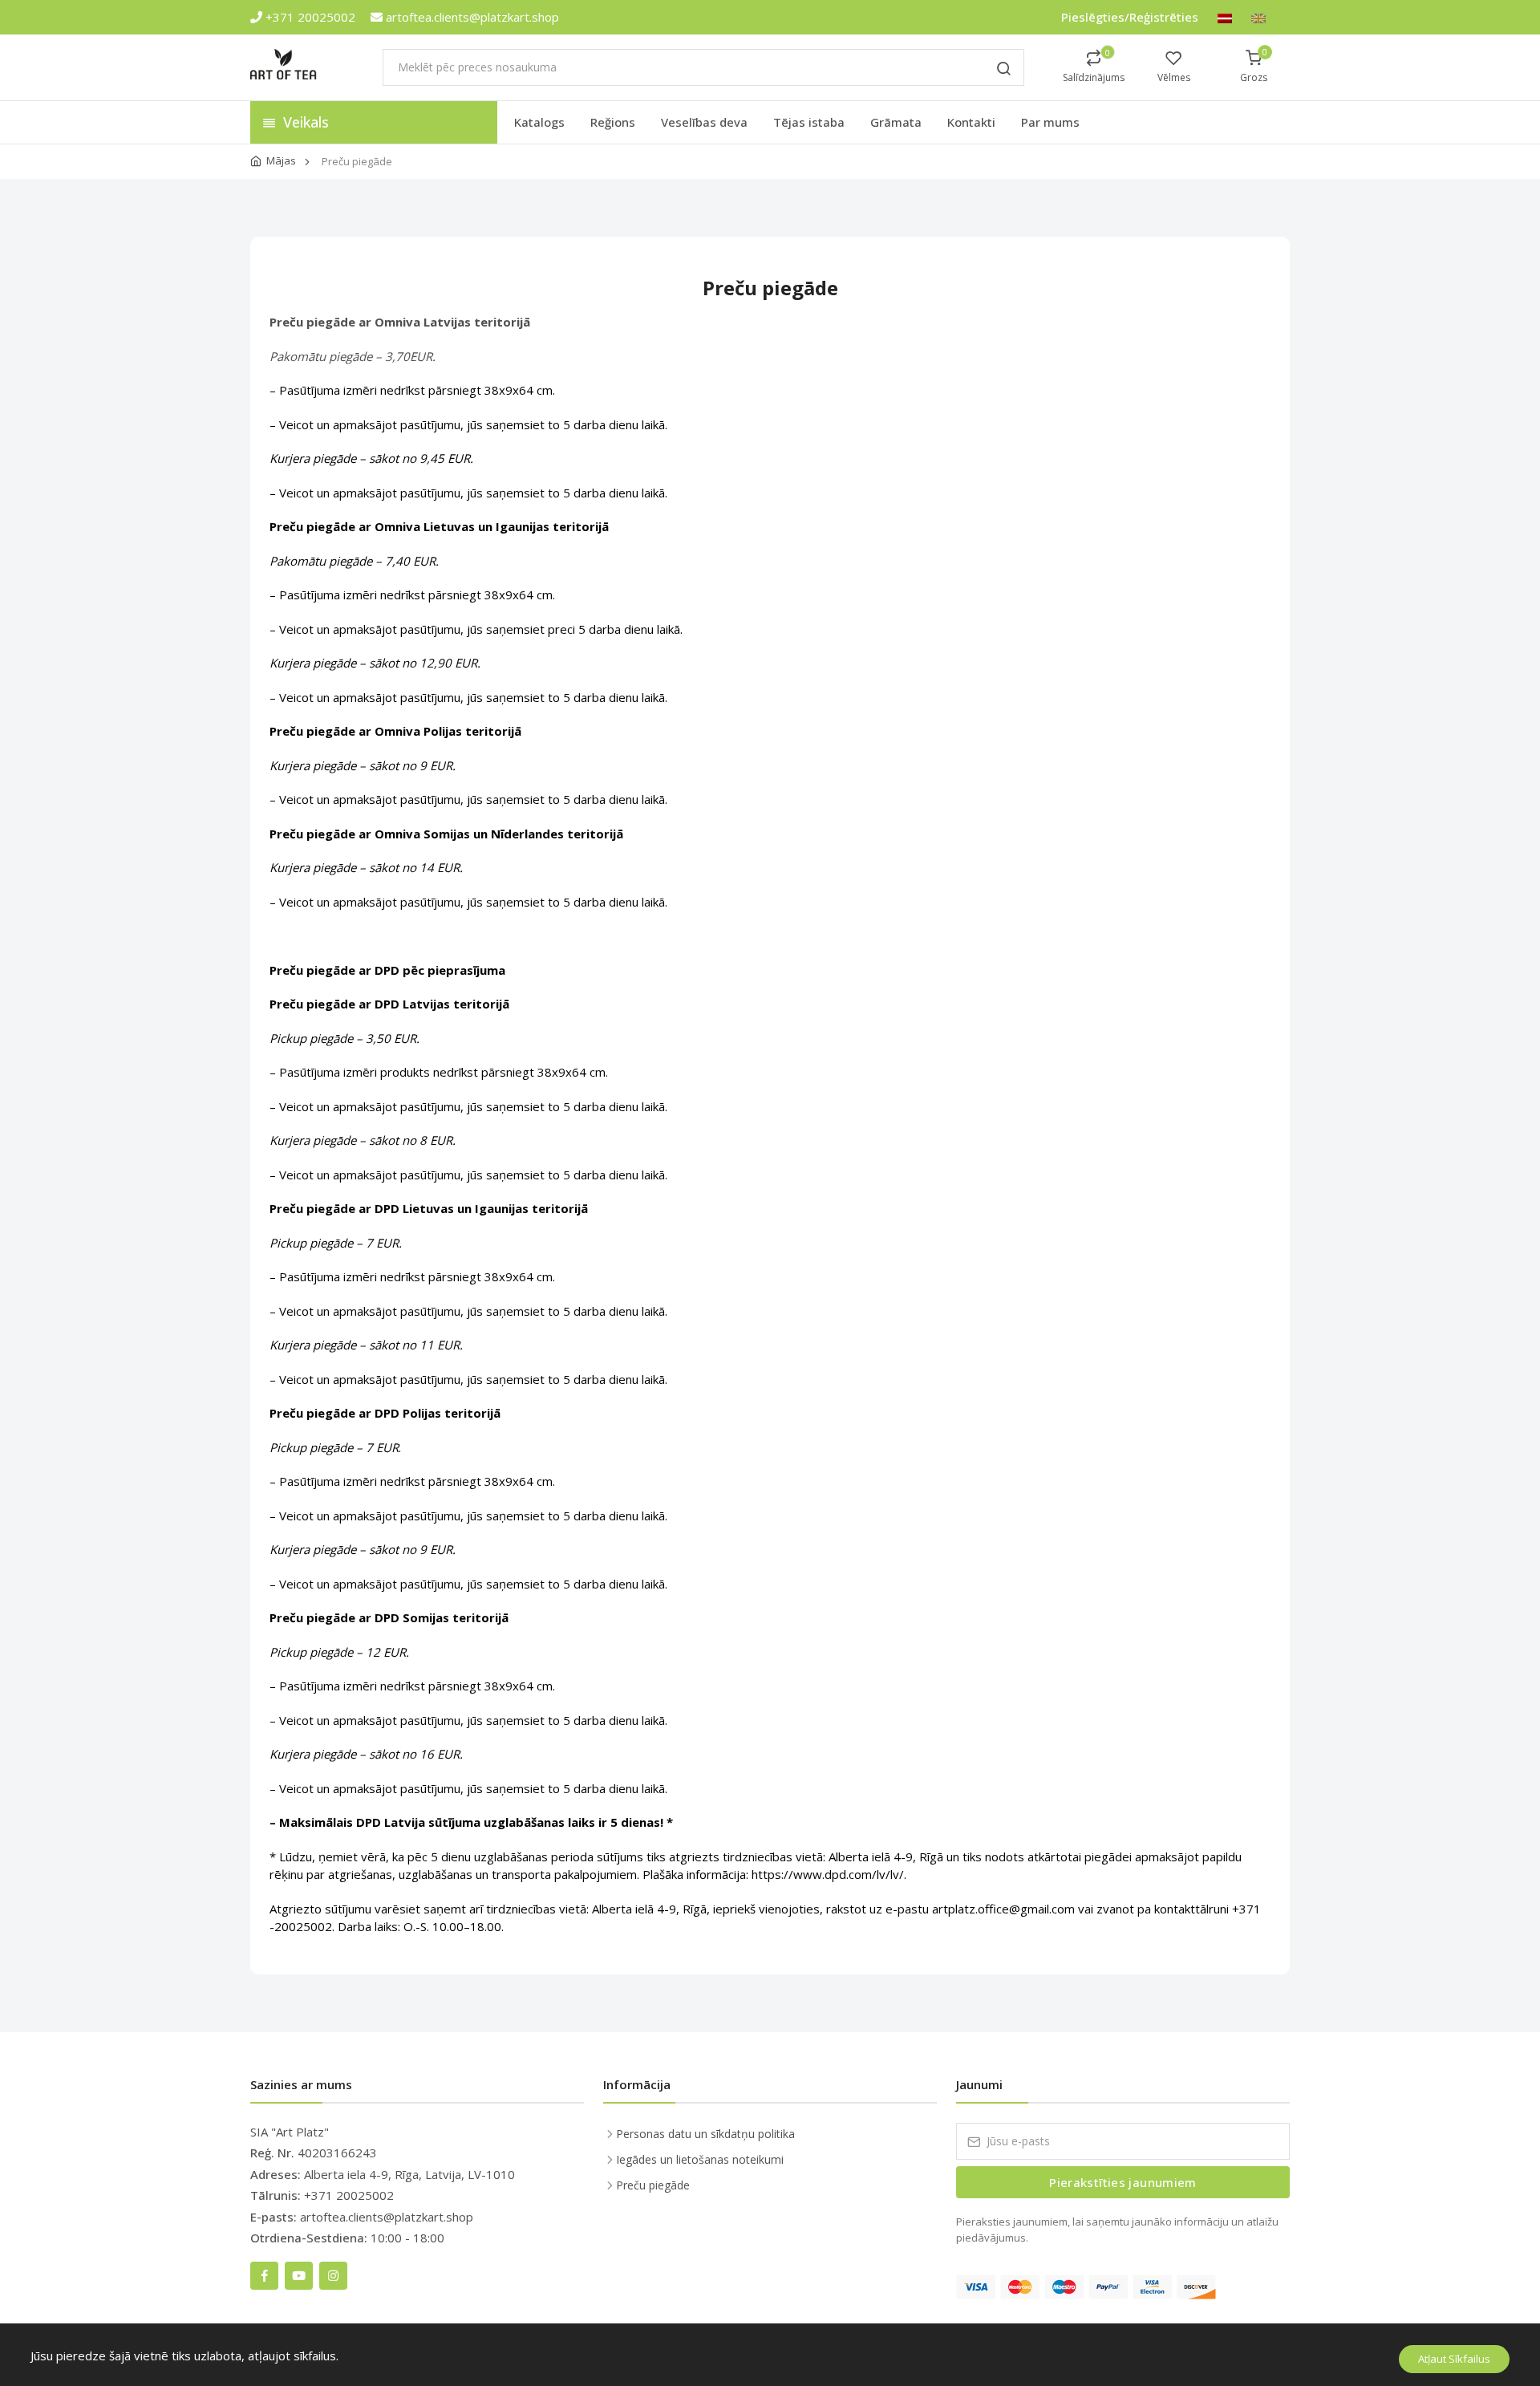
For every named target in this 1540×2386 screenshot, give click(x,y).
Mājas (281, 160)
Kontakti (971, 122)
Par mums (1050, 122)
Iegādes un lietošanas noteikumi (700, 2159)
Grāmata (896, 122)
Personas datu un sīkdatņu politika (705, 2134)
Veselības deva (704, 122)
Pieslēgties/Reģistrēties (1130, 17)
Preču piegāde (653, 2185)
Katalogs (539, 122)
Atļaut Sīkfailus (1454, 2359)
